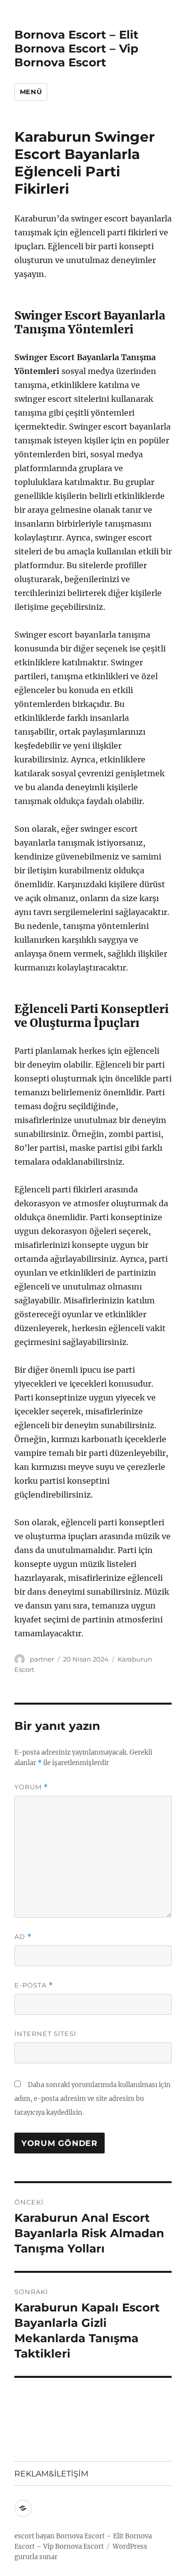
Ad (23, 1937)
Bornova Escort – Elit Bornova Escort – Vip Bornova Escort (76, 49)
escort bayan (34, 2536)
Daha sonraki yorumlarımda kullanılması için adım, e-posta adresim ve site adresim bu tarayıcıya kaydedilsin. (93, 2099)
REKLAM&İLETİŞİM (51, 2474)
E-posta (34, 1985)
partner (42, 1659)
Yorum (31, 1787)
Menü (31, 92)
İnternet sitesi (45, 2034)
